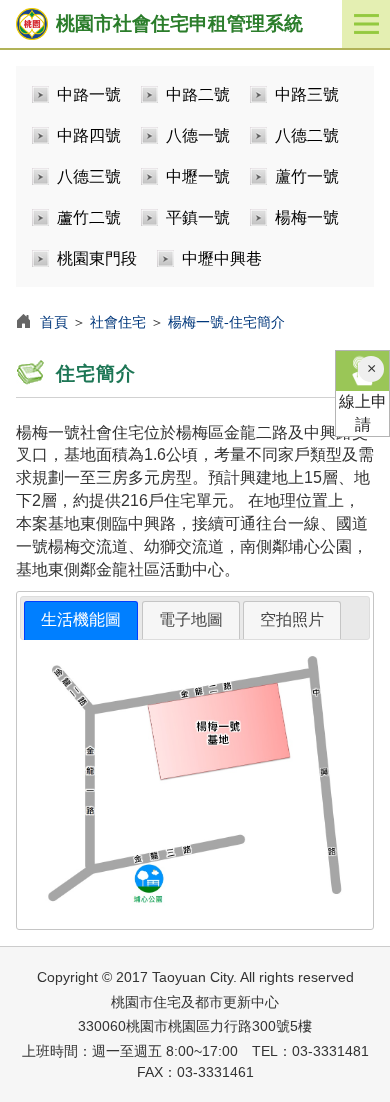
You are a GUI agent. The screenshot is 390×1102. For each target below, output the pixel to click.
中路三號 (307, 94)
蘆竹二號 (89, 217)
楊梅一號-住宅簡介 (226, 322)
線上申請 (363, 413)
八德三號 (89, 176)
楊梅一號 (307, 217)
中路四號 (89, 135)
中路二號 (198, 94)
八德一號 (198, 135)
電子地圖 (191, 619)
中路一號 (89, 94)
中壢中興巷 (222, 258)
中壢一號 (198, 176)
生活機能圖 (81, 619)
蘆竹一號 (307, 176)
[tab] (81, 620)
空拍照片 (292, 619)
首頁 (54, 322)
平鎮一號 (198, 217)
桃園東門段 (97, 258)
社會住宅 (118, 322)
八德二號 (307, 135)
